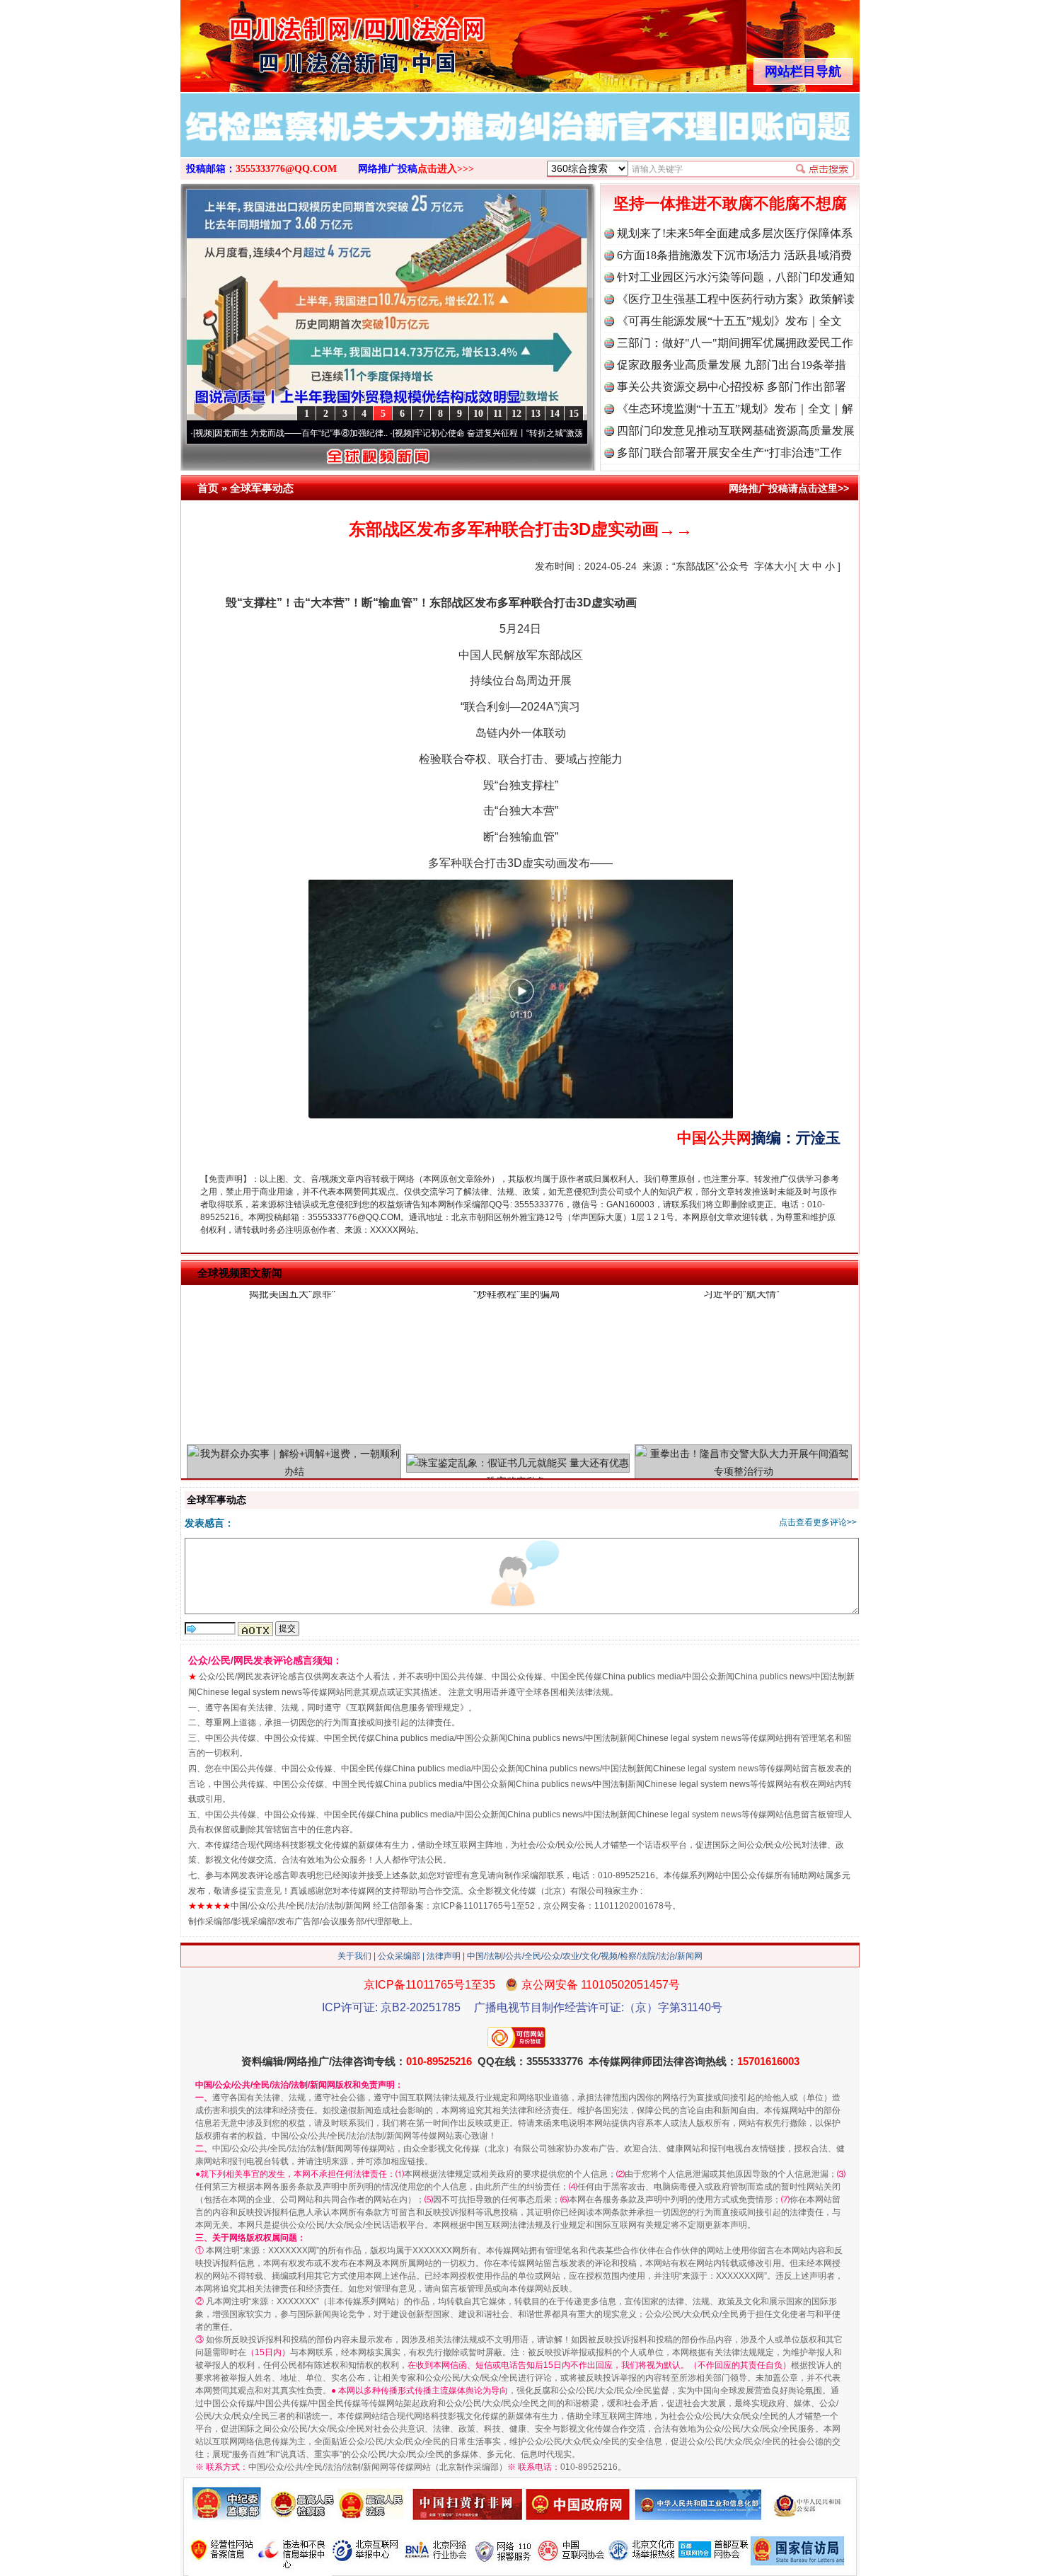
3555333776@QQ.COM (286, 169)
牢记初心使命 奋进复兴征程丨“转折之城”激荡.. (424, 433)
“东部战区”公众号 (710, 566)
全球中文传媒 (297, 41)
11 (498, 414)
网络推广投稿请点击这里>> (789, 488)
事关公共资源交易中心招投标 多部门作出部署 (732, 387)
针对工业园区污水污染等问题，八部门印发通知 (736, 277)
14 (555, 414)
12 (516, 414)
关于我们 (354, 1956)
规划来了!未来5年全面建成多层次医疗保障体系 (735, 233)
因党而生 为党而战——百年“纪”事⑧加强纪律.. (225, 433)
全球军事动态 (262, 488)
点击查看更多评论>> (818, 1522)
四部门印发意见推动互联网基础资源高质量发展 (736, 431)
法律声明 (444, 1956)
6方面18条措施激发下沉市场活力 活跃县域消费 (734, 255)
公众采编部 (399, 1956)
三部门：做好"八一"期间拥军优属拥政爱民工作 (735, 343)
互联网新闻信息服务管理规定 (405, 1708)
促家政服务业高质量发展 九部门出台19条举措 (732, 365)
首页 (208, 488)
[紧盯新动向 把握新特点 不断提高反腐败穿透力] (520, 140)
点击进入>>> (446, 169)
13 (536, 414)
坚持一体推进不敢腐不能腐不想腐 (730, 203)
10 (478, 414)
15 (574, 414)
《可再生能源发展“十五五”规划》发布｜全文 (729, 321)
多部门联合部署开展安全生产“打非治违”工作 (729, 453)
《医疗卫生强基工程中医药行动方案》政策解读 (736, 299)
